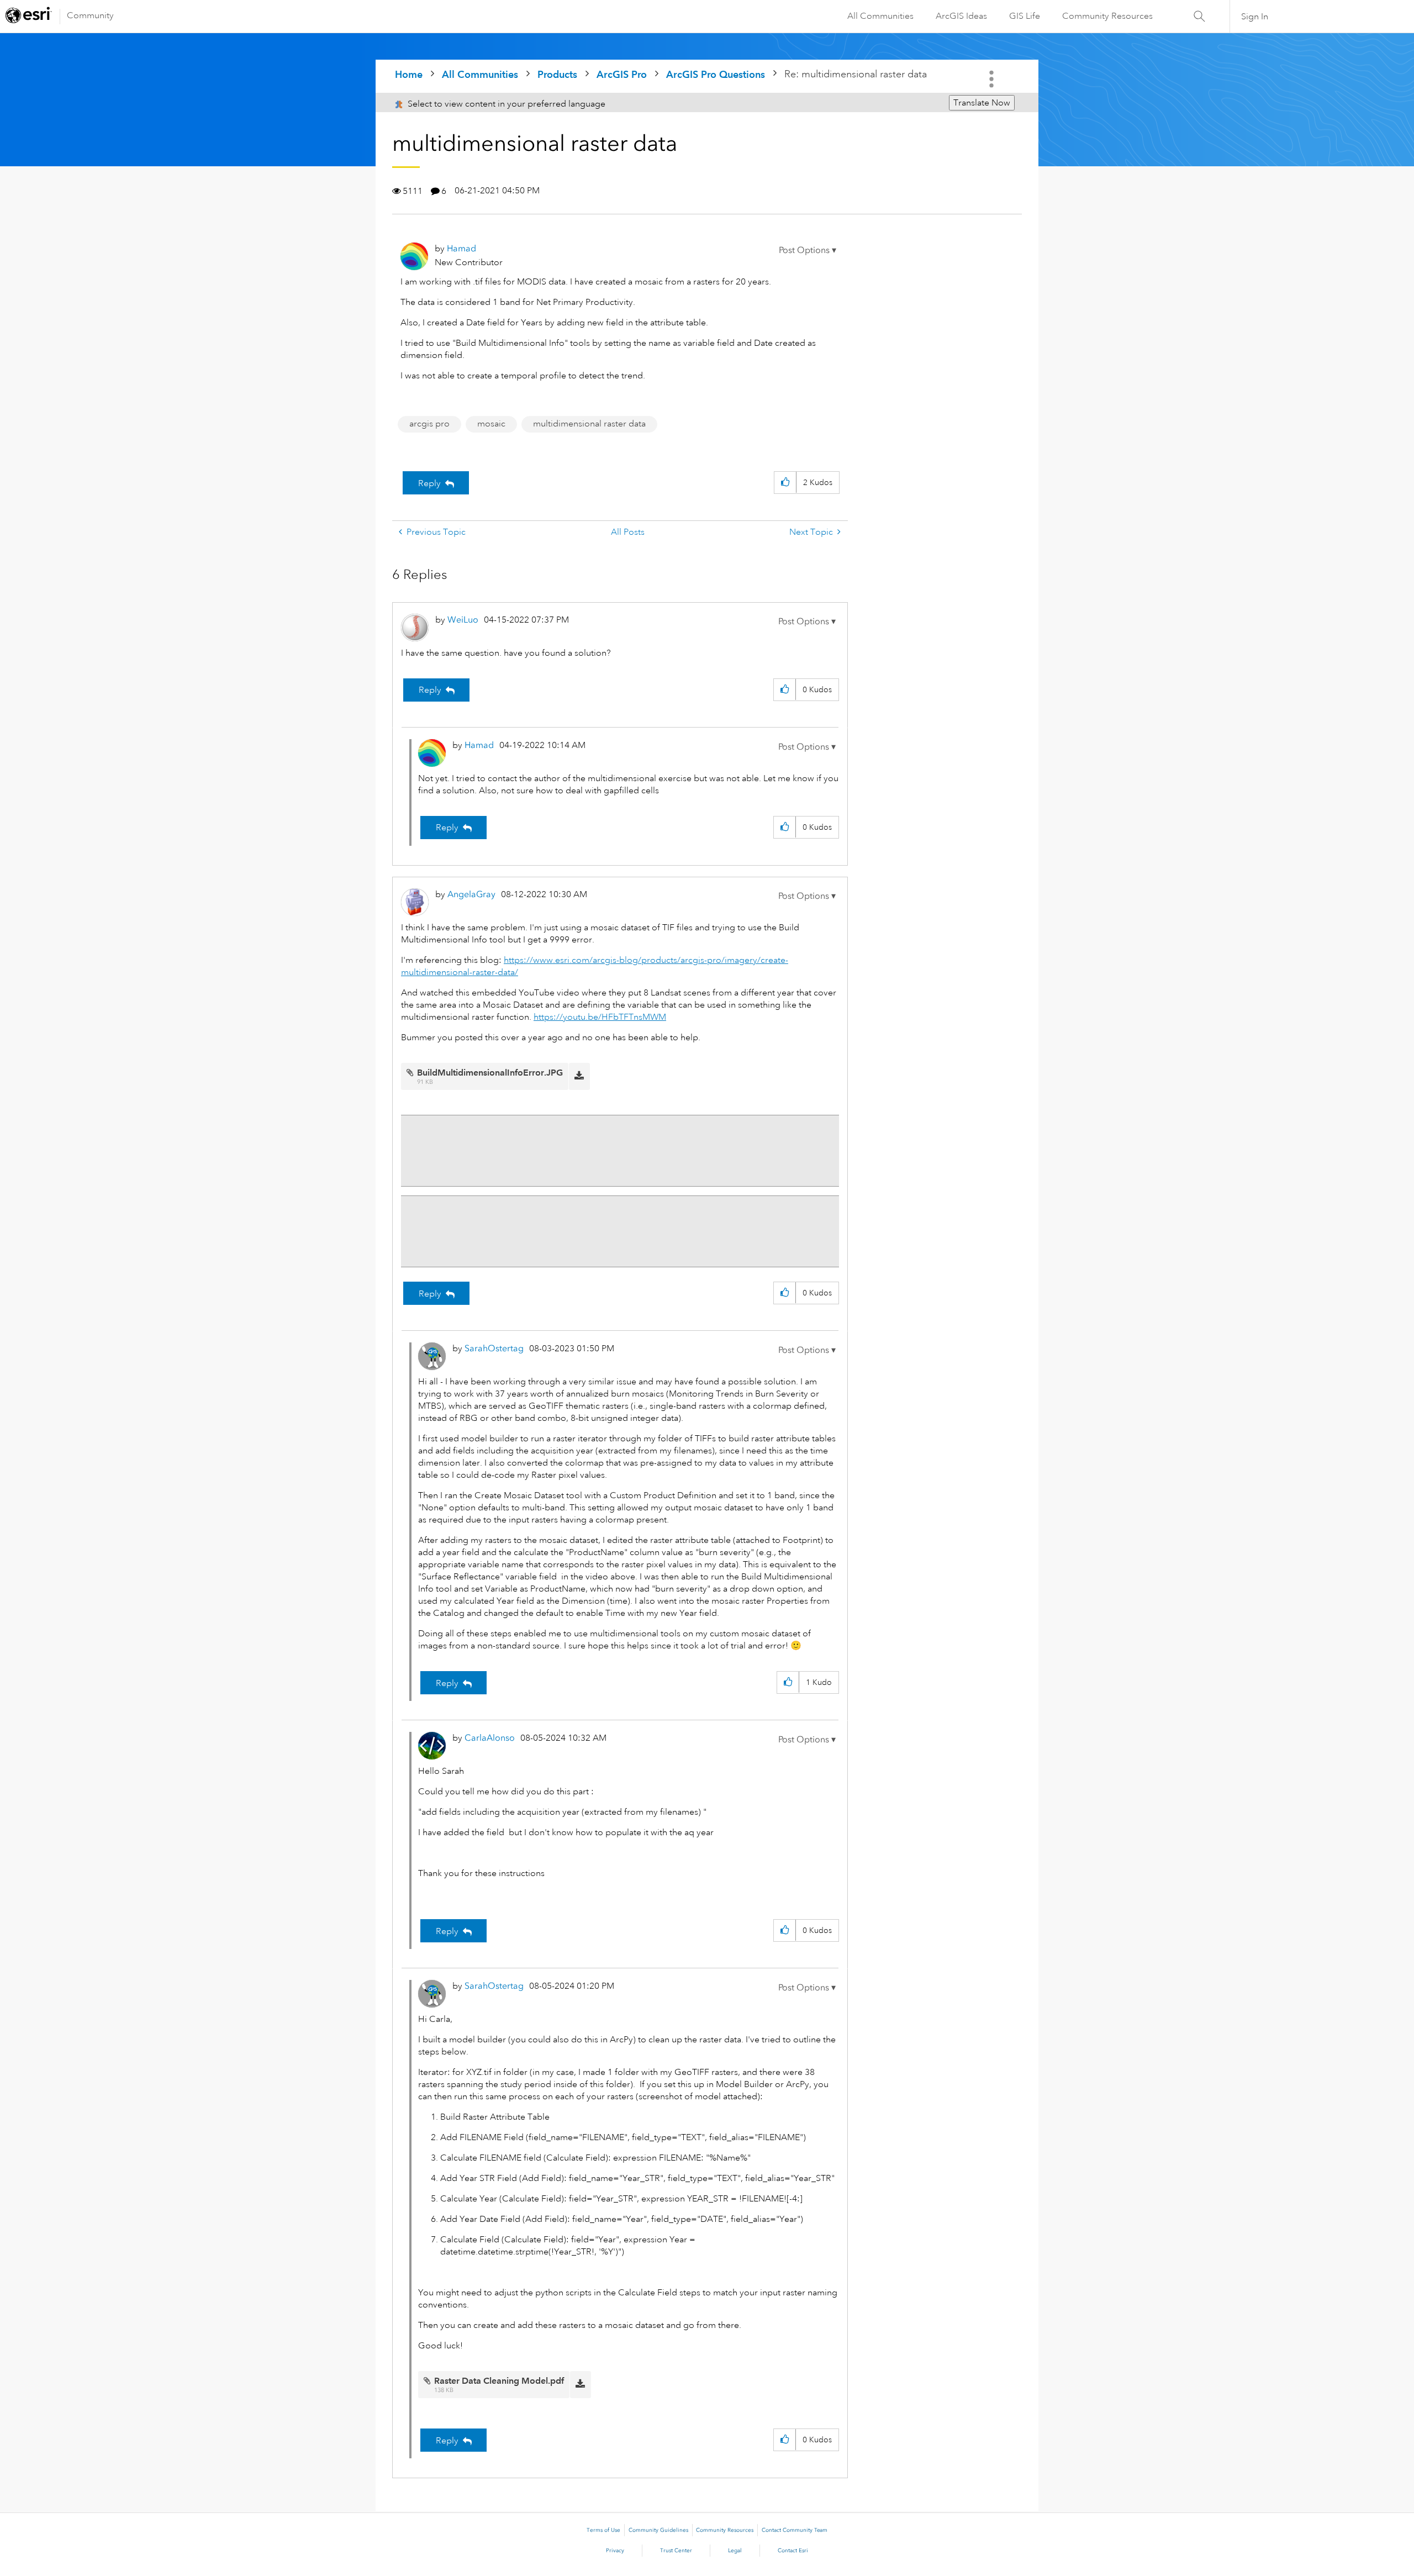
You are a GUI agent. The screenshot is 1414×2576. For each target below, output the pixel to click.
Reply (429, 483)
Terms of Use (603, 2530)
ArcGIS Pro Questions (716, 74)
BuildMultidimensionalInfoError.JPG (490, 1073)
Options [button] (993, 79)
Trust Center (676, 2551)
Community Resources (1107, 16)
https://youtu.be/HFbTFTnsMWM (600, 1017)
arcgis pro (429, 424)
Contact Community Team (795, 2530)
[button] (808, 250)
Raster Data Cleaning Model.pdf (499, 2381)
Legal (735, 2551)
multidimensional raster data (589, 424)
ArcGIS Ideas (961, 16)
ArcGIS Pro (622, 74)
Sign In (1255, 17)
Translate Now (982, 103)
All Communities (880, 16)
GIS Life (1025, 16)
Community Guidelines (658, 2530)
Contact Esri (793, 2551)
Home (409, 74)
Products (557, 74)
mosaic (491, 424)
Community (90, 15)
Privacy (615, 2551)
